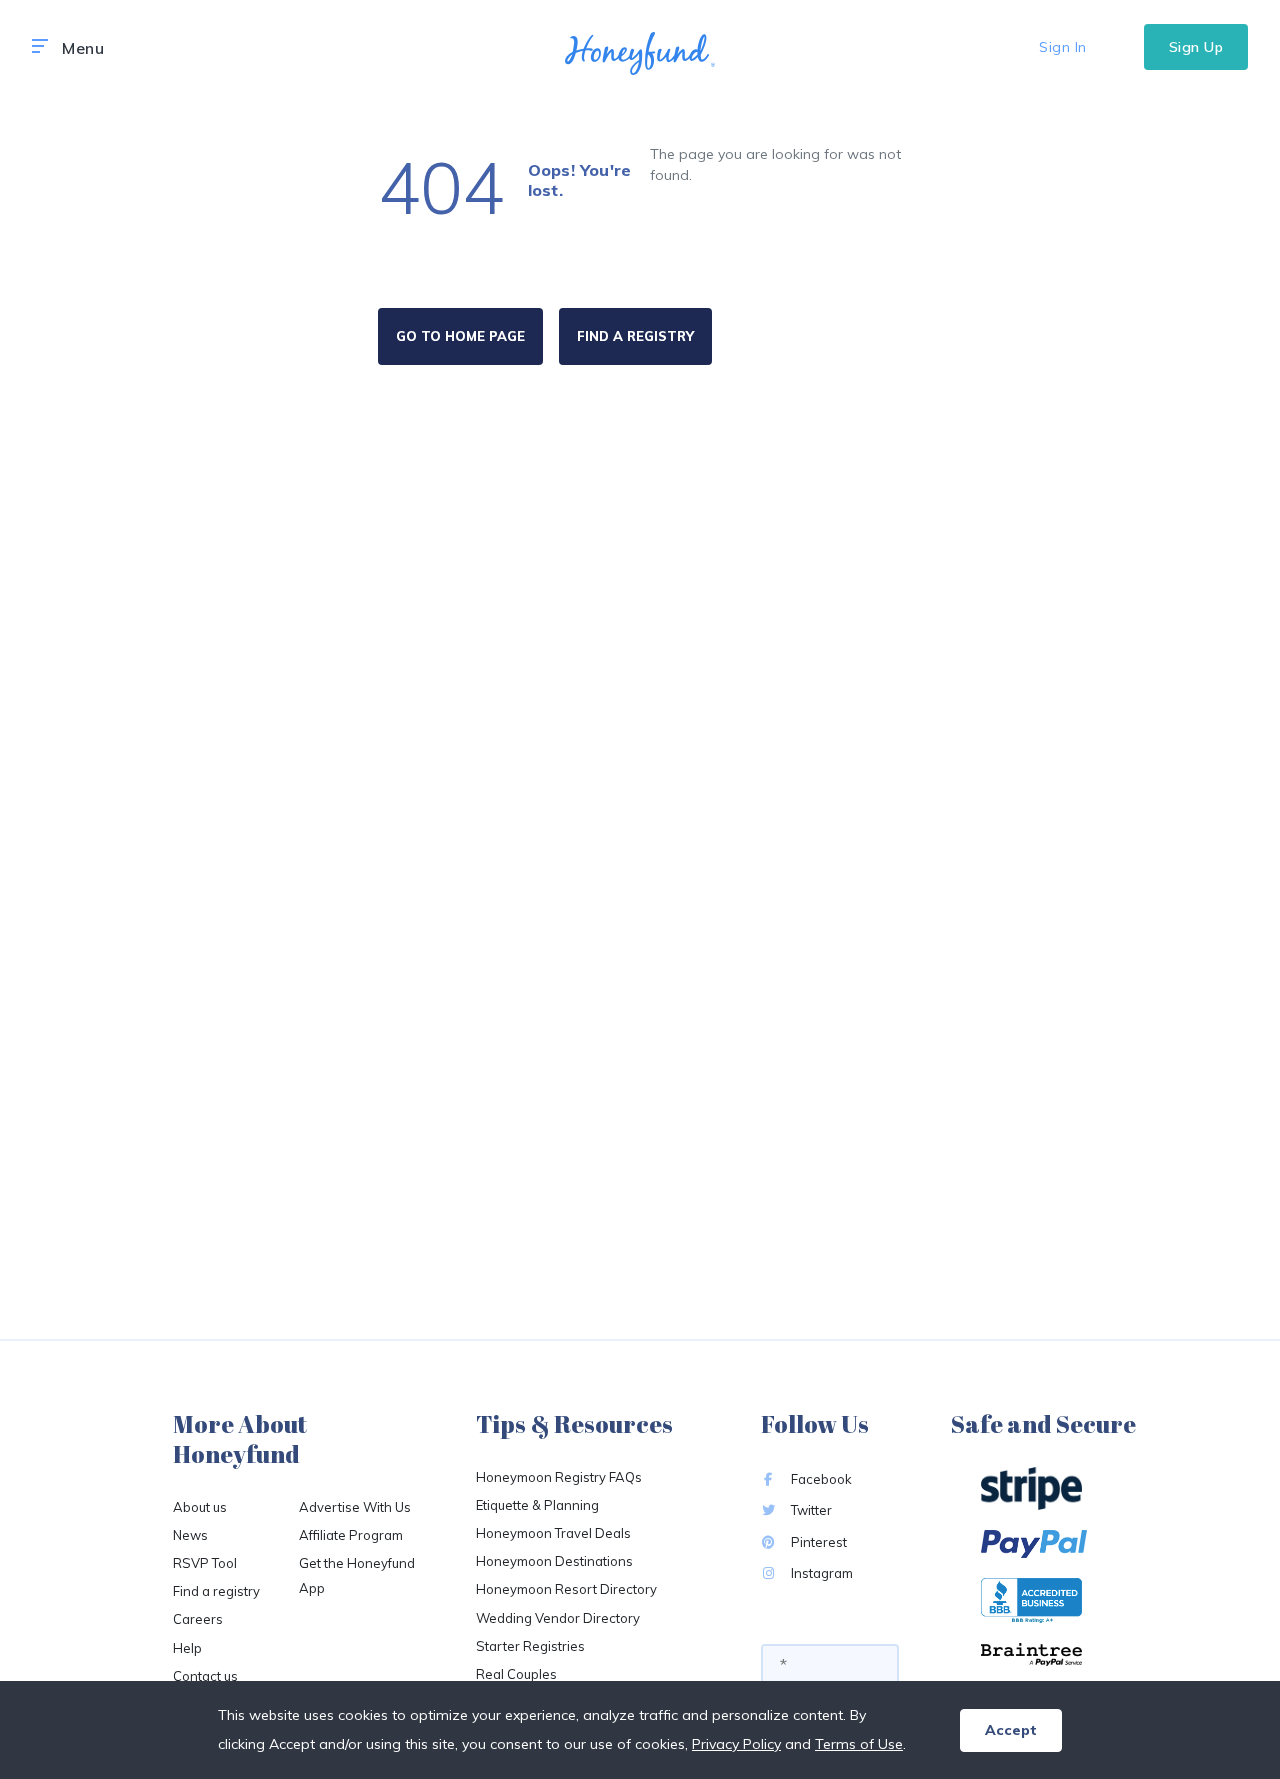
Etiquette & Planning (537, 1505)
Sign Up (1196, 47)
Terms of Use (859, 1744)
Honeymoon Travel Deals (553, 1533)
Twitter (810, 1510)
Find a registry (216, 1591)
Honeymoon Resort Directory (566, 1589)
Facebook (820, 1479)
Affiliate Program (351, 1535)
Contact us (205, 1676)
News (190, 1535)
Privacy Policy (736, 1744)
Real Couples (516, 1674)
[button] (40, 47)
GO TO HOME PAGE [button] (460, 336)
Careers (198, 1619)
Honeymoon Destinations (554, 1561)
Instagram (820, 1573)
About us (200, 1507)
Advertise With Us (355, 1507)
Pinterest (817, 1542)
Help (187, 1648)
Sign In (1063, 47)
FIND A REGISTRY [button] (635, 336)
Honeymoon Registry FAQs (559, 1477)
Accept (1011, 1730)
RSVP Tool (205, 1563)
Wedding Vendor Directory (558, 1618)
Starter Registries (530, 1646)
